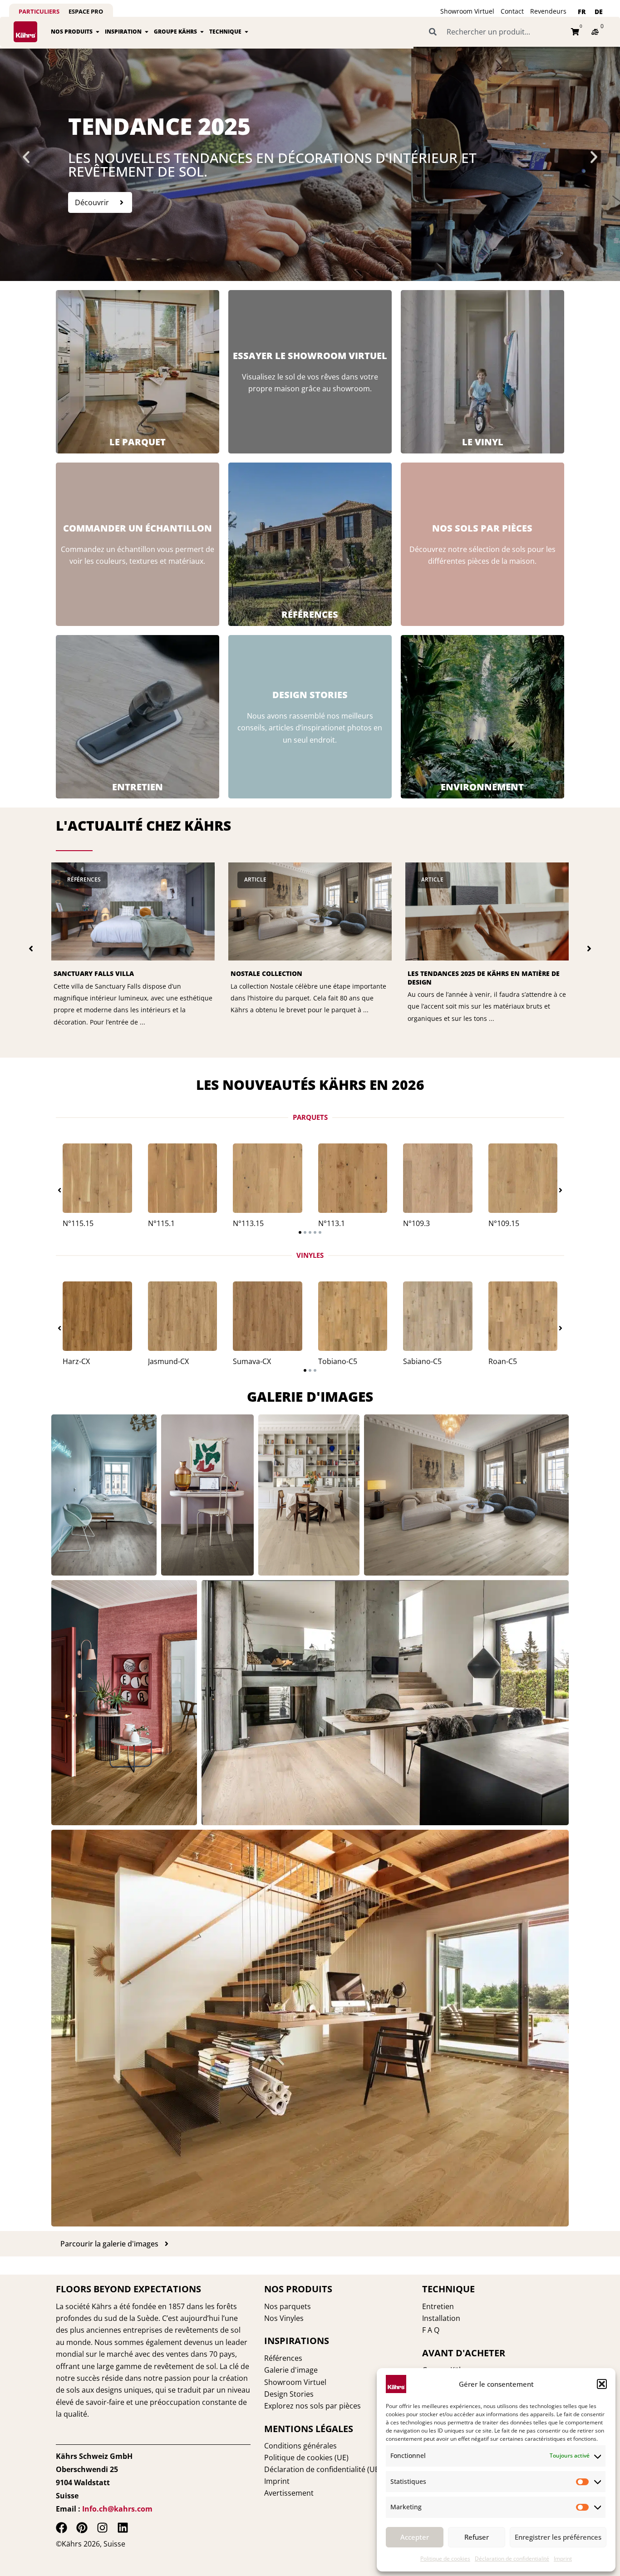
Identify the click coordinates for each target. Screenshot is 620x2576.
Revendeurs (548, 11)
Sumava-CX (252, 1361)
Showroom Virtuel (467, 11)
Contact (512, 11)
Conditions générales (300, 2446)
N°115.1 (161, 1223)
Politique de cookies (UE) (306, 2458)
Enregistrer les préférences (558, 2537)
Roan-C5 (503, 1361)
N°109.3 (416, 1223)
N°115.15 (78, 1223)
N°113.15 (248, 1223)
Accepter (415, 2537)
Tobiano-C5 (338, 1361)
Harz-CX (76, 1361)
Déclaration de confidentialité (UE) (323, 2469)
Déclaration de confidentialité (512, 2559)
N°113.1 (332, 1223)
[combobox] (495, 32)
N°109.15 (504, 1223)
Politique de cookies (445, 2559)
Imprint (563, 2559)
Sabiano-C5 (422, 1361)
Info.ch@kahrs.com (117, 2509)
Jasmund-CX (168, 1361)
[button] (602, 2384)
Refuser (477, 2537)
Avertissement (289, 2493)
